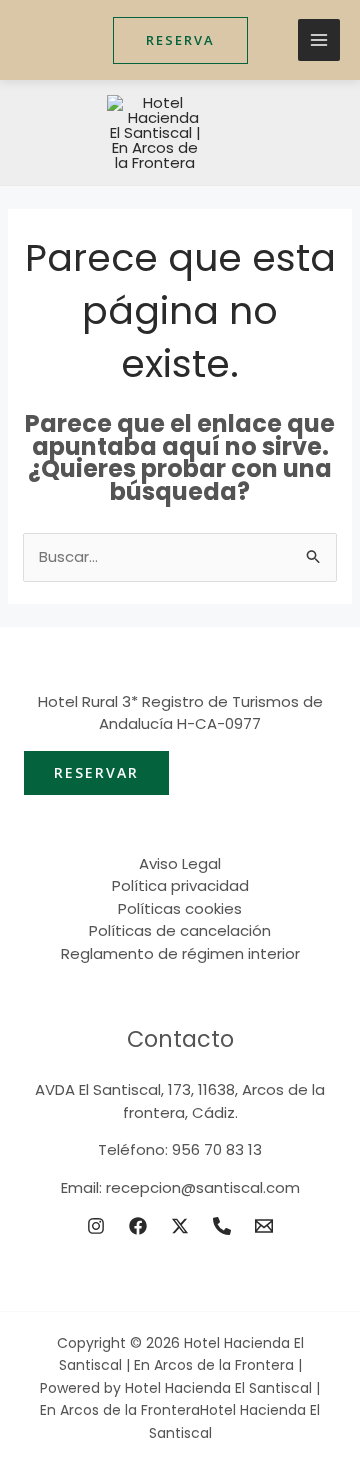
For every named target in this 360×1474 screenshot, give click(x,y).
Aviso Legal (180, 863)
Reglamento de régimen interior (180, 953)
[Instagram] (96, 1226)
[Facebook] (138, 1226)
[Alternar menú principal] (319, 40)
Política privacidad (180, 885)
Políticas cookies (180, 908)
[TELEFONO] (222, 1226)
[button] (180, 40)
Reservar (96, 772)
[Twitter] (180, 1226)
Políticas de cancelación (180, 930)
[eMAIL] (264, 1226)
